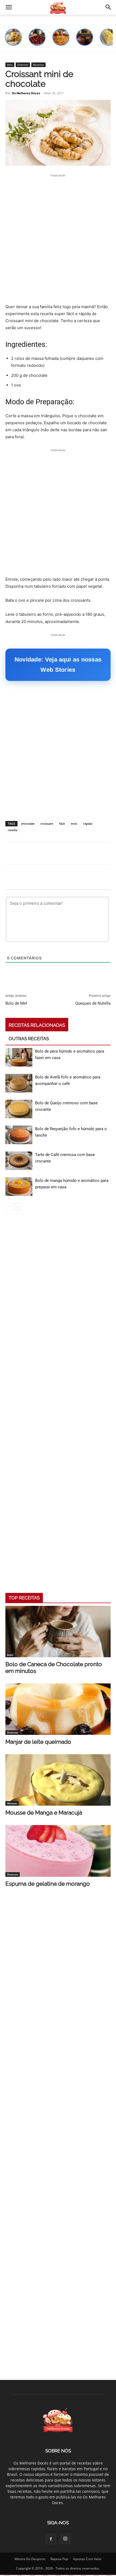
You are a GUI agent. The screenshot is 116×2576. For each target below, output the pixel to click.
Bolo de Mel (16, 1003)
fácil (62, 824)
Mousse (12, 1803)
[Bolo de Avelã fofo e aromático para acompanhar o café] (19, 1083)
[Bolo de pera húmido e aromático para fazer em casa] (19, 1057)
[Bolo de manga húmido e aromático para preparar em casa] (19, 1187)
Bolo (10, 65)
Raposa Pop (59, 2559)
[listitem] (13, 37)
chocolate (28, 824)
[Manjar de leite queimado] (58, 1709)
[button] (9, 7)
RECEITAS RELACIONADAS (37, 1025)
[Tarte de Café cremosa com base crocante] (19, 1161)
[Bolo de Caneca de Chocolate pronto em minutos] (58, 1632)
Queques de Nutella (93, 1003)
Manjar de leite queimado (38, 1742)
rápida (88, 824)
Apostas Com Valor (87, 2559)
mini (74, 824)
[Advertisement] (58, 243)
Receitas (38, 65)
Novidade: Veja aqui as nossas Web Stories (58, 665)
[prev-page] (9, 1207)
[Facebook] (51, 2539)
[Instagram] (65, 2539)
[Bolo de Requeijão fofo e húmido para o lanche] (19, 1135)
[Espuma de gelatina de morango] (58, 1851)
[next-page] (17, 1207)
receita (13, 830)
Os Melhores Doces (26, 93)
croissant (47, 824)
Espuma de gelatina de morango (48, 1884)
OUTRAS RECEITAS (29, 1039)
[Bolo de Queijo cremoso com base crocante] (19, 1109)
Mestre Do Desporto (30, 2559)
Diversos (23, 65)
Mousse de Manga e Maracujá (44, 1813)
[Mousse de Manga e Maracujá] (58, 1780)
